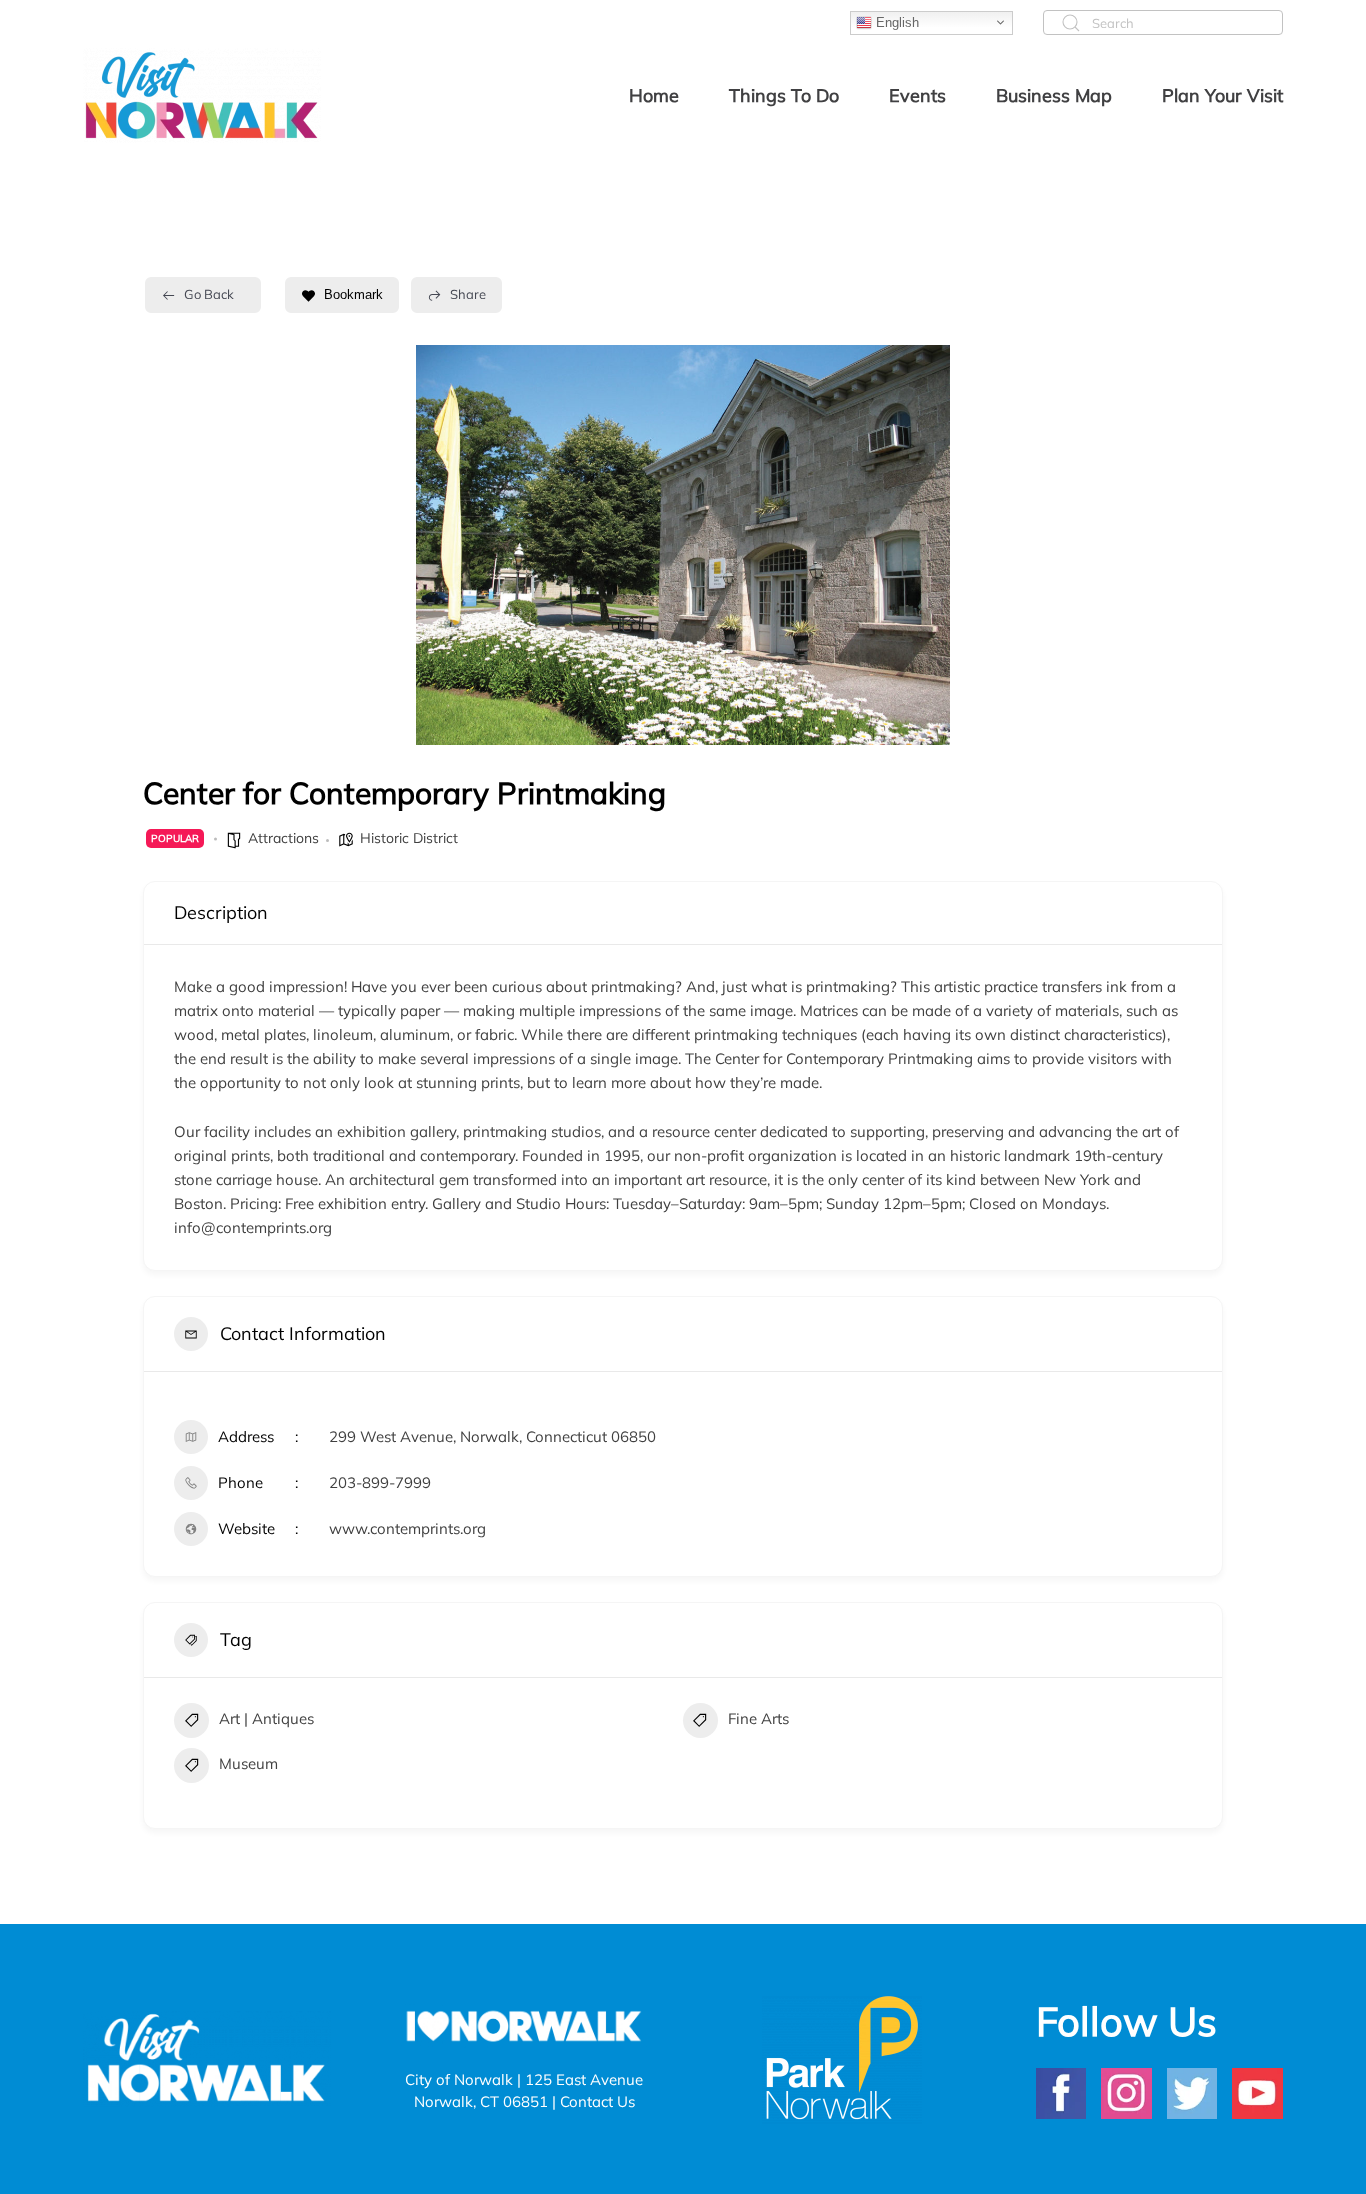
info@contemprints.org (253, 1227)
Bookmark (353, 294)
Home (654, 95)
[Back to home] (202, 95)
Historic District (409, 838)
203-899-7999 (380, 1482)
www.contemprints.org (407, 1528)
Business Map (1054, 95)
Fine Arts (758, 1718)
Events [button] (917, 95)
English (895, 21)
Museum (248, 1763)
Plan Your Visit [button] (1222, 95)
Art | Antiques (266, 1718)
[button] (413, 545)
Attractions (283, 838)
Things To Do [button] (784, 95)
